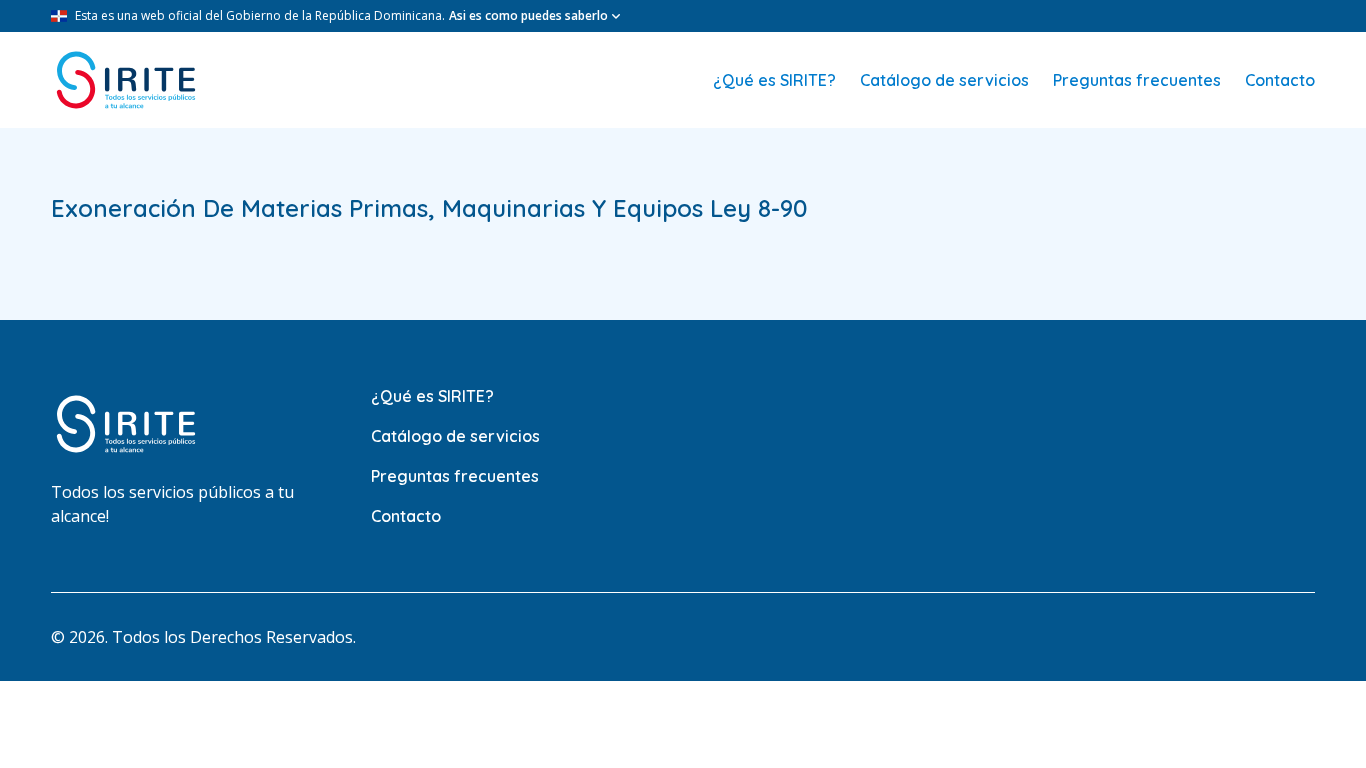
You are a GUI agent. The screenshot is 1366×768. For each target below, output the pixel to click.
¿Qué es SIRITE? (774, 80)
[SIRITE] (126, 80)
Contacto (1280, 80)
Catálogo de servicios (944, 80)
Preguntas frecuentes (1137, 80)
